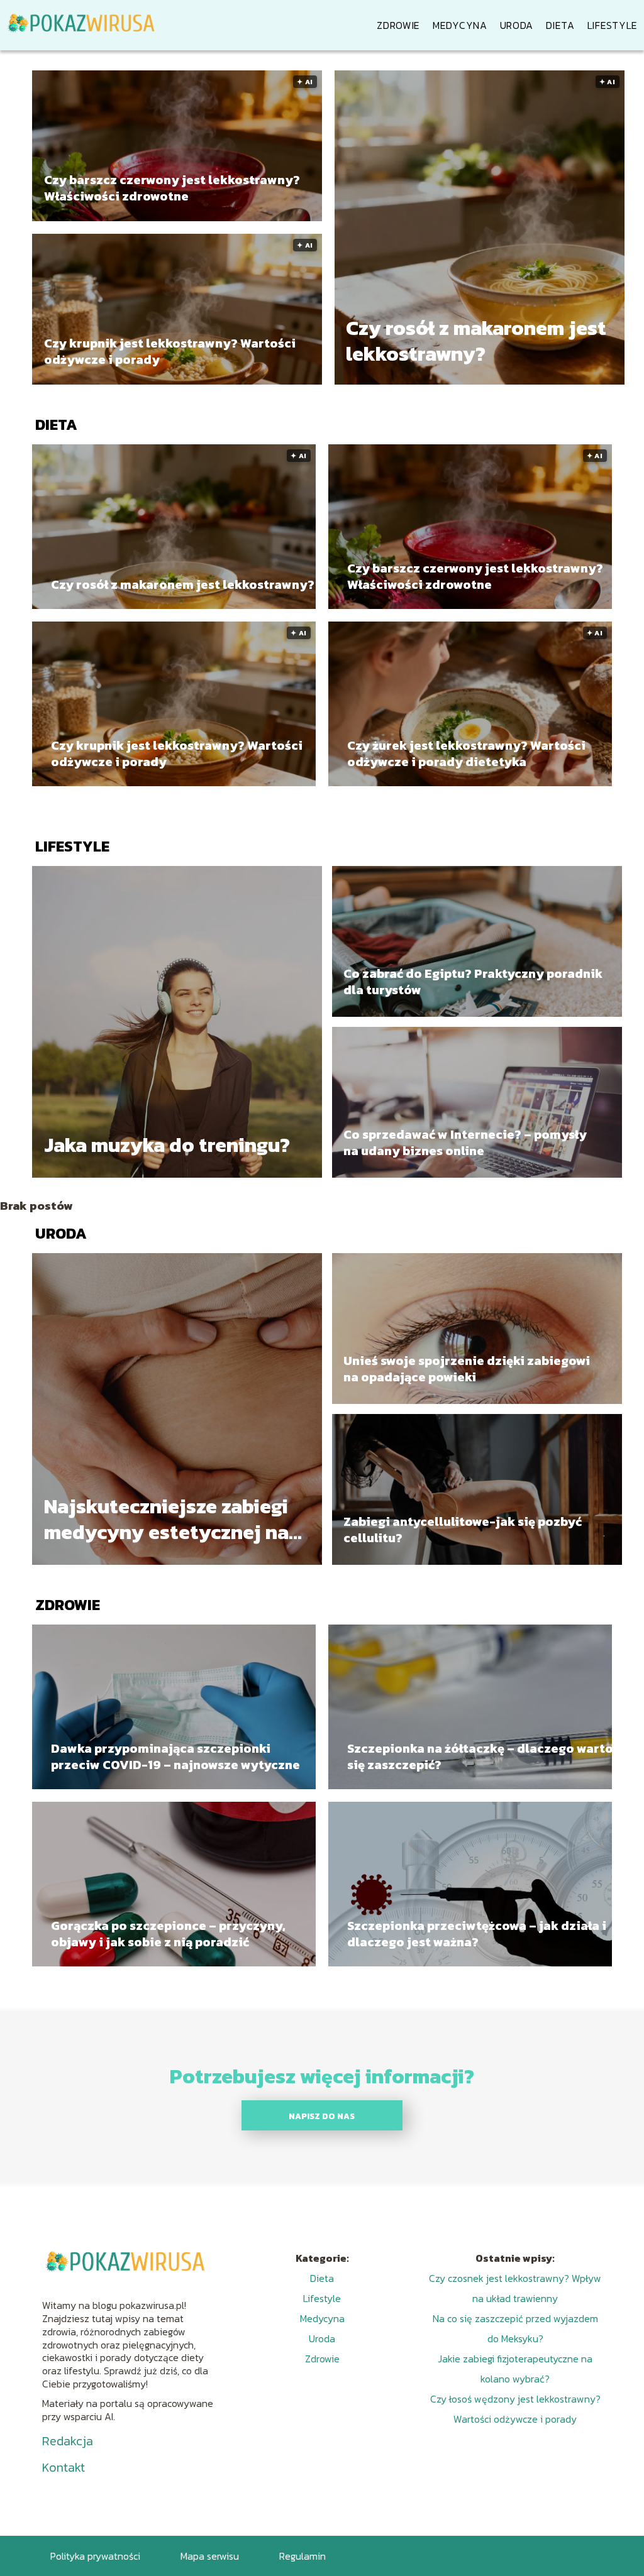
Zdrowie (398, 25)
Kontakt (64, 2467)
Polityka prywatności (95, 2556)
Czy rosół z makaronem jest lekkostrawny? (476, 341)
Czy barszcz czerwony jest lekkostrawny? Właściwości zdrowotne (172, 187)
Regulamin (303, 2556)
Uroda (517, 25)
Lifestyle (613, 25)
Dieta (560, 25)
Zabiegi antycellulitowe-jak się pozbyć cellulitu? (463, 1530)
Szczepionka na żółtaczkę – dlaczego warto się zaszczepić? (480, 1757)
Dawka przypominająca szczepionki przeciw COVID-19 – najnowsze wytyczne (175, 1757)
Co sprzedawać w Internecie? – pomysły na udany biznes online (465, 1143)
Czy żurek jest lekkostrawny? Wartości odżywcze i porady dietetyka (466, 754)
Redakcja (68, 2441)
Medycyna (460, 25)
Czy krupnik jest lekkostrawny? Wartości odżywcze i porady (170, 351)
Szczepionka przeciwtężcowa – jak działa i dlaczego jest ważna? (477, 1934)
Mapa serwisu (210, 2556)
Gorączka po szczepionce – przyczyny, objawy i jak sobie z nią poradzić (168, 1934)
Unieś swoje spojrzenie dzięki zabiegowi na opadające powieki (467, 1369)
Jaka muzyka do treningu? (167, 1146)
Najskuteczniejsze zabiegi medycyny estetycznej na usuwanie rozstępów (166, 1520)
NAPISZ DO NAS (322, 2116)
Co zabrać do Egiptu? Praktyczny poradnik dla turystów (473, 982)
